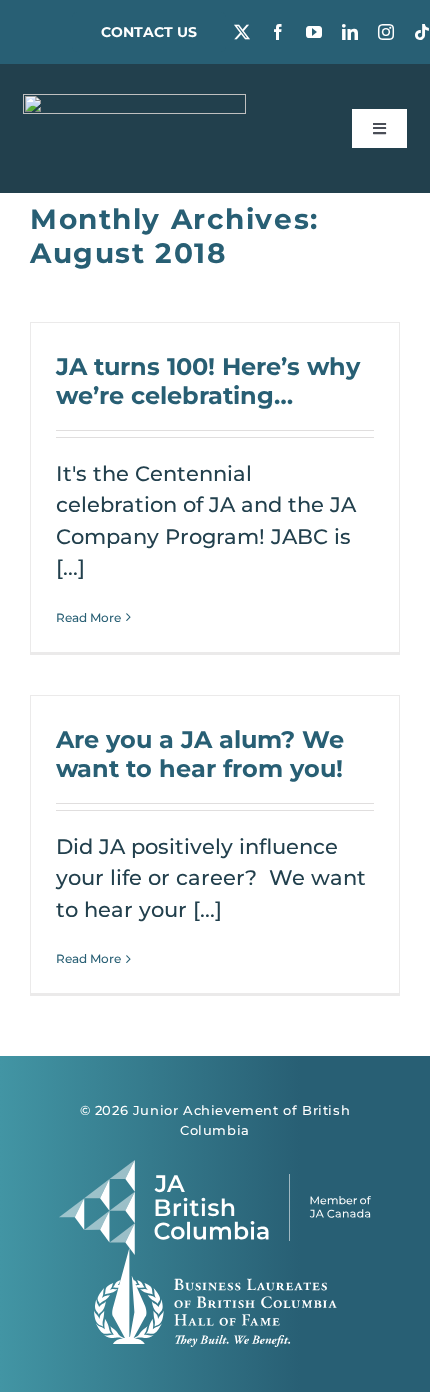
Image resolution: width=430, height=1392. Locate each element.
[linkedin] (350, 32)
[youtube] (314, 32)
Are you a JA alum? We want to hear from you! (200, 753)
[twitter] (242, 32)
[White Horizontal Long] (135, 104)
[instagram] (386, 32)
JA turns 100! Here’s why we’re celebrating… (208, 380)
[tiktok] (422, 32)
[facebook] (278, 32)
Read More (88, 617)
